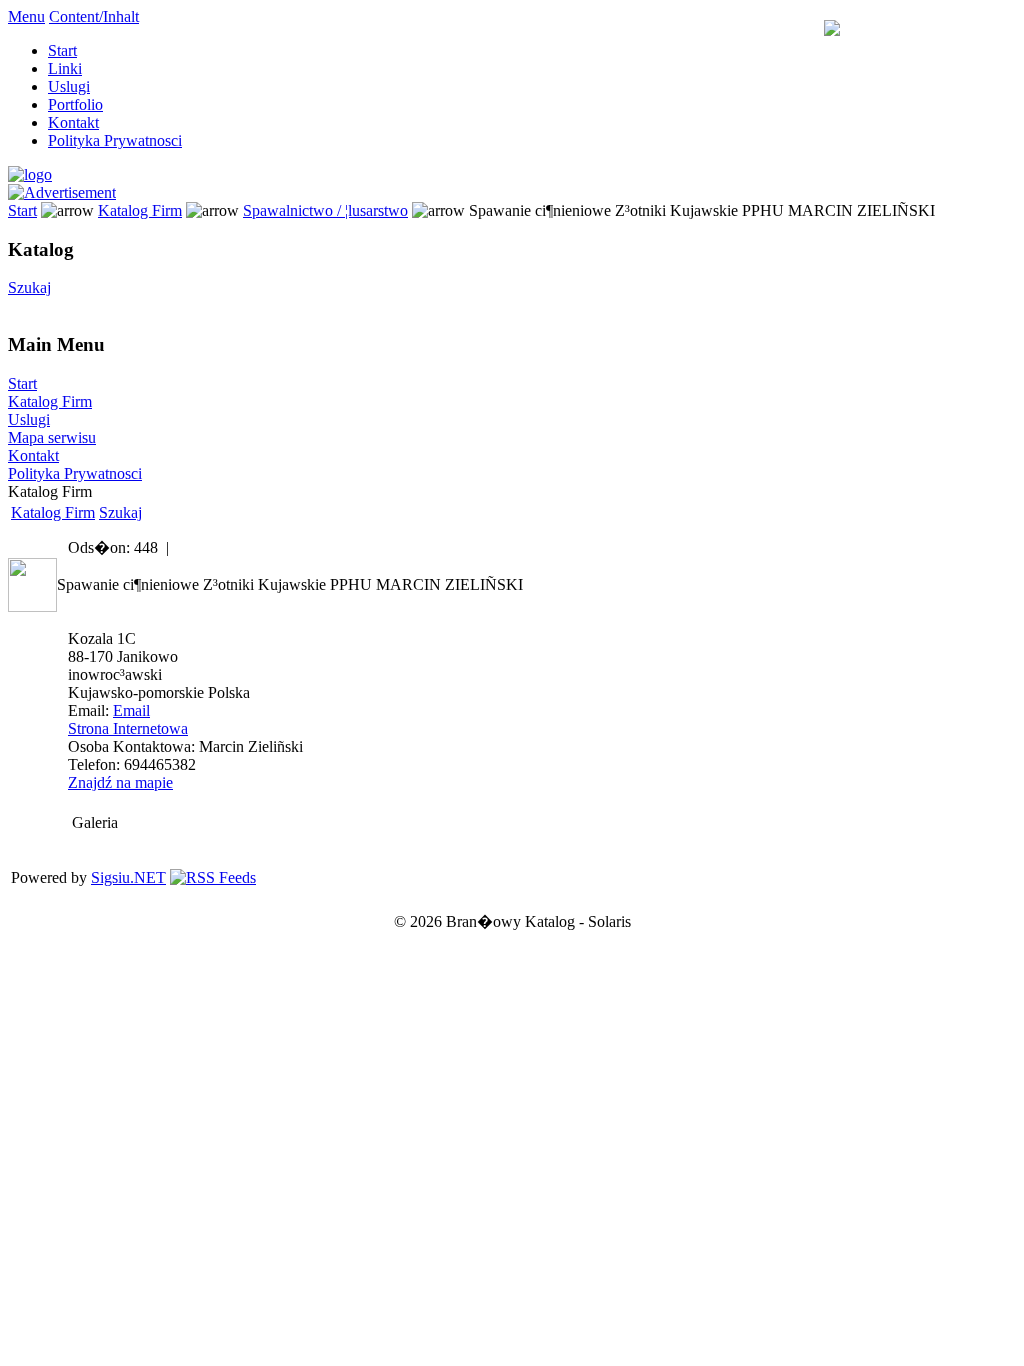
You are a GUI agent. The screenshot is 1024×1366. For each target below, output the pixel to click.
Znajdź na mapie (120, 782)
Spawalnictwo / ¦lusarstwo (325, 210)
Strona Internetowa (128, 728)
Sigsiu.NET (128, 877)
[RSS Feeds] (213, 877)
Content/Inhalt (94, 16)
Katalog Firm (140, 210)
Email (131, 710)
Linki (65, 68)
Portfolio (75, 104)
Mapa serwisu (52, 437)
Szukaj (29, 287)
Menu (26, 16)
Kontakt (73, 122)
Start (62, 50)
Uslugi (69, 86)
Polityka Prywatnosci (115, 140)
